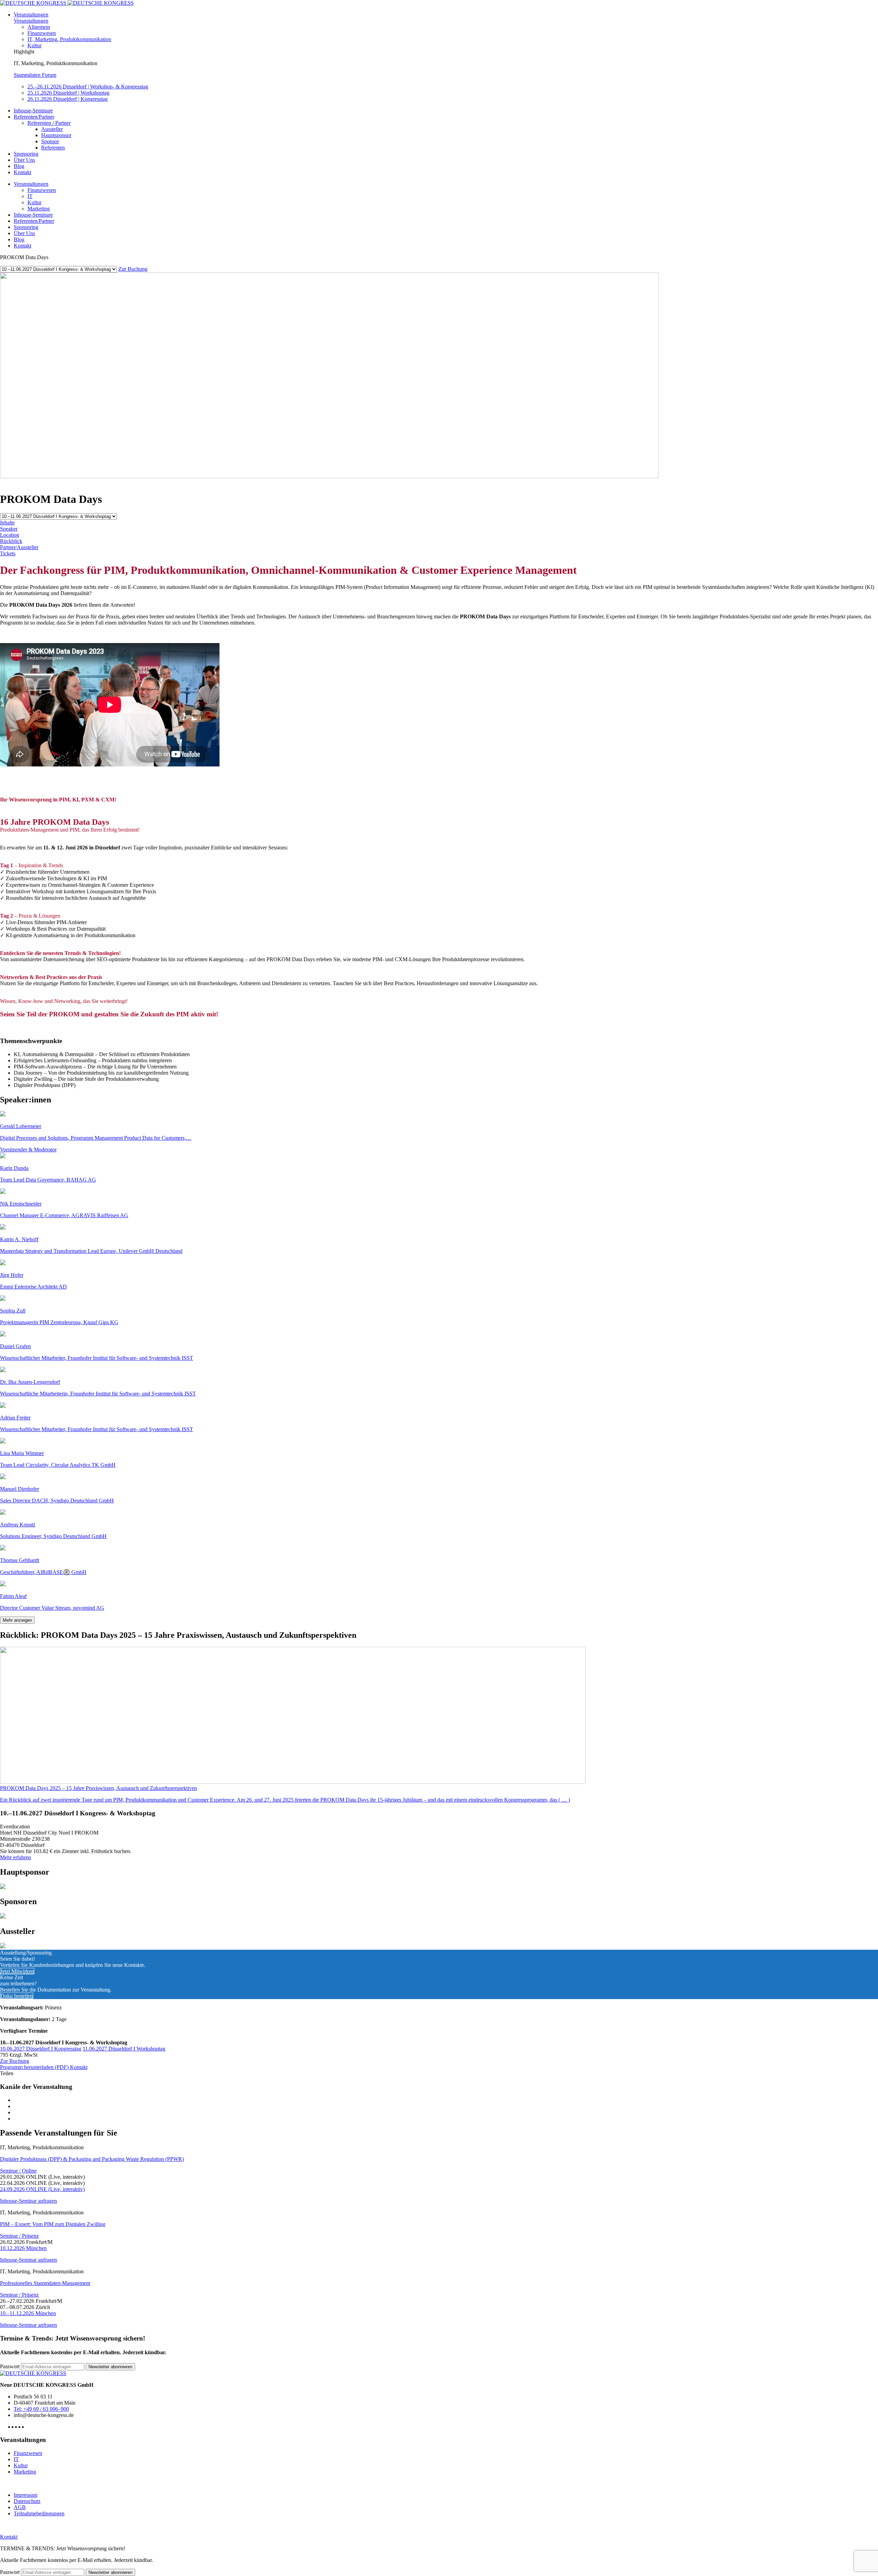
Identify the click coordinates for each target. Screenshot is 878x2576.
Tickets (8, 553)
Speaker (9, 529)
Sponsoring (26, 154)
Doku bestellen (17, 1996)
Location (10, 535)
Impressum (26, 2495)
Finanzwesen (42, 33)
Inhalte (7, 523)
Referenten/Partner (34, 117)
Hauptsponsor (56, 135)
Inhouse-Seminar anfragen (28, 2201)
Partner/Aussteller (19, 547)
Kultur (34, 45)
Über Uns (24, 160)
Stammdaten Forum (35, 75)
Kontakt (22, 172)
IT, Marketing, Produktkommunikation (69, 39)
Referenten (53, 148)
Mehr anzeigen (17, 1620)
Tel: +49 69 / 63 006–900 (41, 2409)
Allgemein (39, 27)
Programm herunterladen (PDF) (35, 2067)
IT (30, 196)
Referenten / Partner (49, 123)
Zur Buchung (133, 269)
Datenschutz (27, 2501)
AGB (20, 2507)
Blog (19, 166)
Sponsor (50, 141)
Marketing (39, 209)
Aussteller (52, 129)
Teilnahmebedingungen (39, 2513)
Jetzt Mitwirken (17, 1971)
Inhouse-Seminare (33, 111)
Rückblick (11, 541)
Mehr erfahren (15, 1857)
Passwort (10, 2366)
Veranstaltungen (31, 15)
